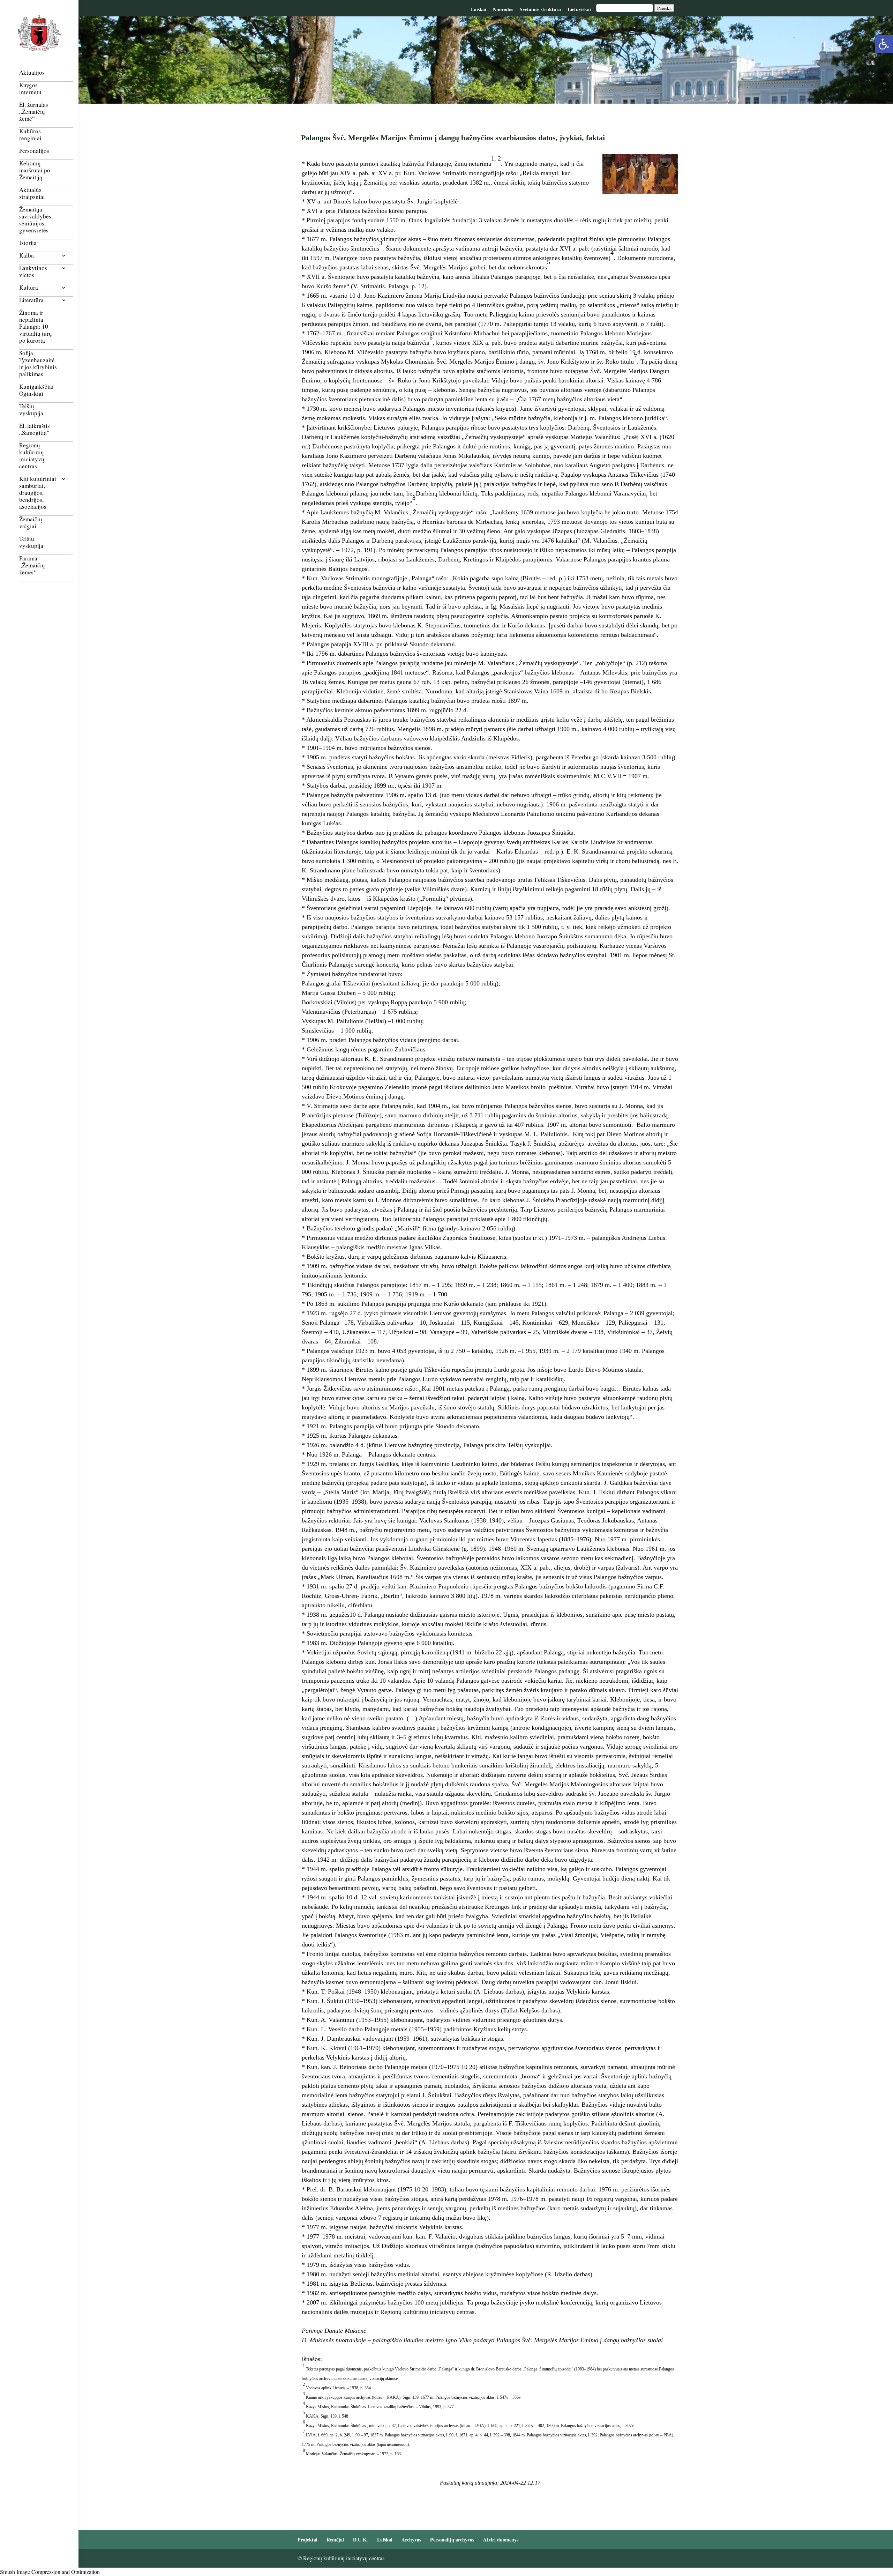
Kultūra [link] (29, 288)
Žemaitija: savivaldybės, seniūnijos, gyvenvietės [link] (36, 220)
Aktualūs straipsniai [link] (32, 193)
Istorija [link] (28, 243)
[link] (884, 44)
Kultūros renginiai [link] (30, 135)
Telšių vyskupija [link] (31, 410)
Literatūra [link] (31, 300)
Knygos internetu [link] (30, 89)
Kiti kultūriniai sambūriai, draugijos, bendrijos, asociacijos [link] (38, 493)
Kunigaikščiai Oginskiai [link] (36, 390)
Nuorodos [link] (503, 9)
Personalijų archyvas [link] (452, 2540)
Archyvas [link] (411, 2540)
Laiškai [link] (479, 9)
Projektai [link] (307, 2540)
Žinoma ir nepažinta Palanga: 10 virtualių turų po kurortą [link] (36, 327)
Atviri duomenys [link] (501, 2540)
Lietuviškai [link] (579, 9)
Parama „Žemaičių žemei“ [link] (32, 565)
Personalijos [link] (34, 151)
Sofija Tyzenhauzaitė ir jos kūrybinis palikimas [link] (38, 364)
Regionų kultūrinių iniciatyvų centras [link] (32, 456)
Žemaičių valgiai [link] (31, 523)
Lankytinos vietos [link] (33, 272)
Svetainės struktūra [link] (540, 9)
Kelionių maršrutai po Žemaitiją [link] (35, 170)
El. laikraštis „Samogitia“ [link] (35, 429)
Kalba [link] (27, 256)
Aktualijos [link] (32, 73)
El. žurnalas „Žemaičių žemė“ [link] (34, 112)
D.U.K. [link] (361, 2540)
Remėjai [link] (335, 2540)
